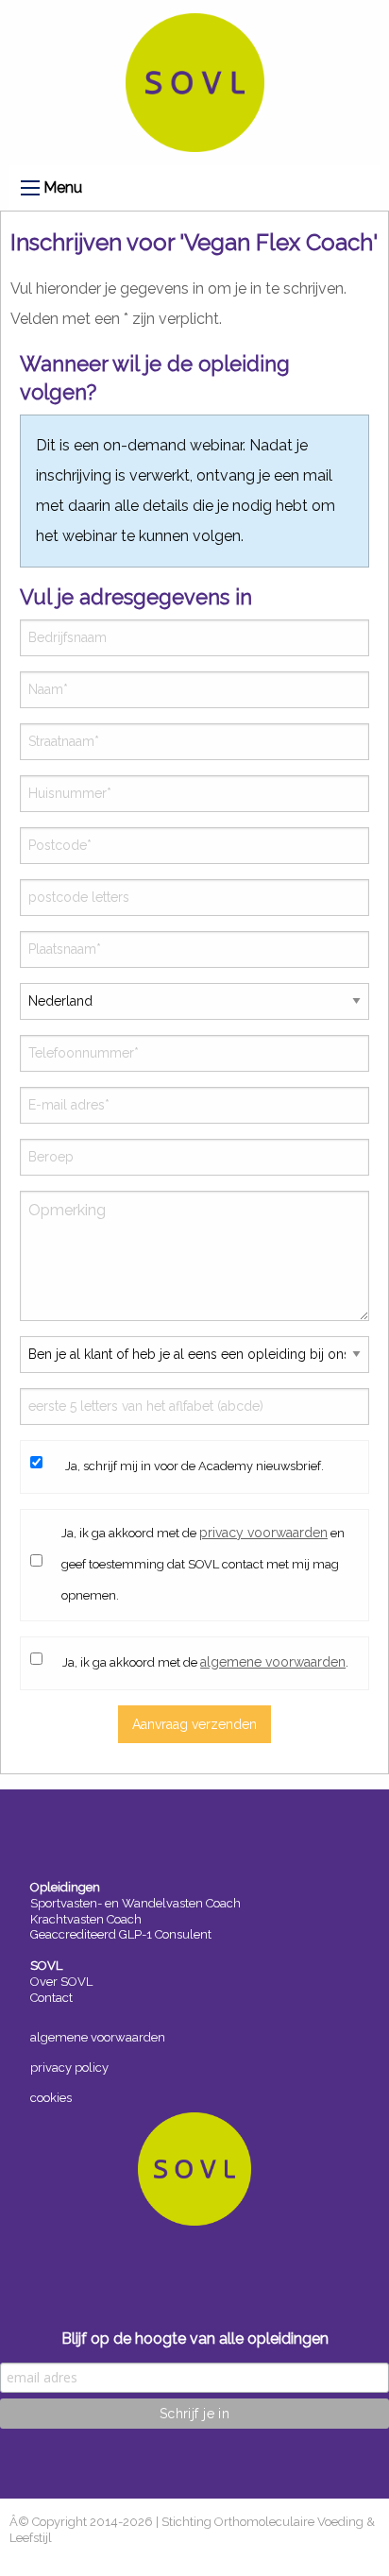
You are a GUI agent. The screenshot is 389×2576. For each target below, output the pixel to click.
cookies (51, 2098)
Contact (51, 1998)
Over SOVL (61, 1982)
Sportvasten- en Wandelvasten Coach (135, 1903)
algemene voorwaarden (273, 1662)
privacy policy (69, 2068)
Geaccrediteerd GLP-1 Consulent (121, 1934)
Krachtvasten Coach (86, 1919)
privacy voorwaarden (263, 1533)
